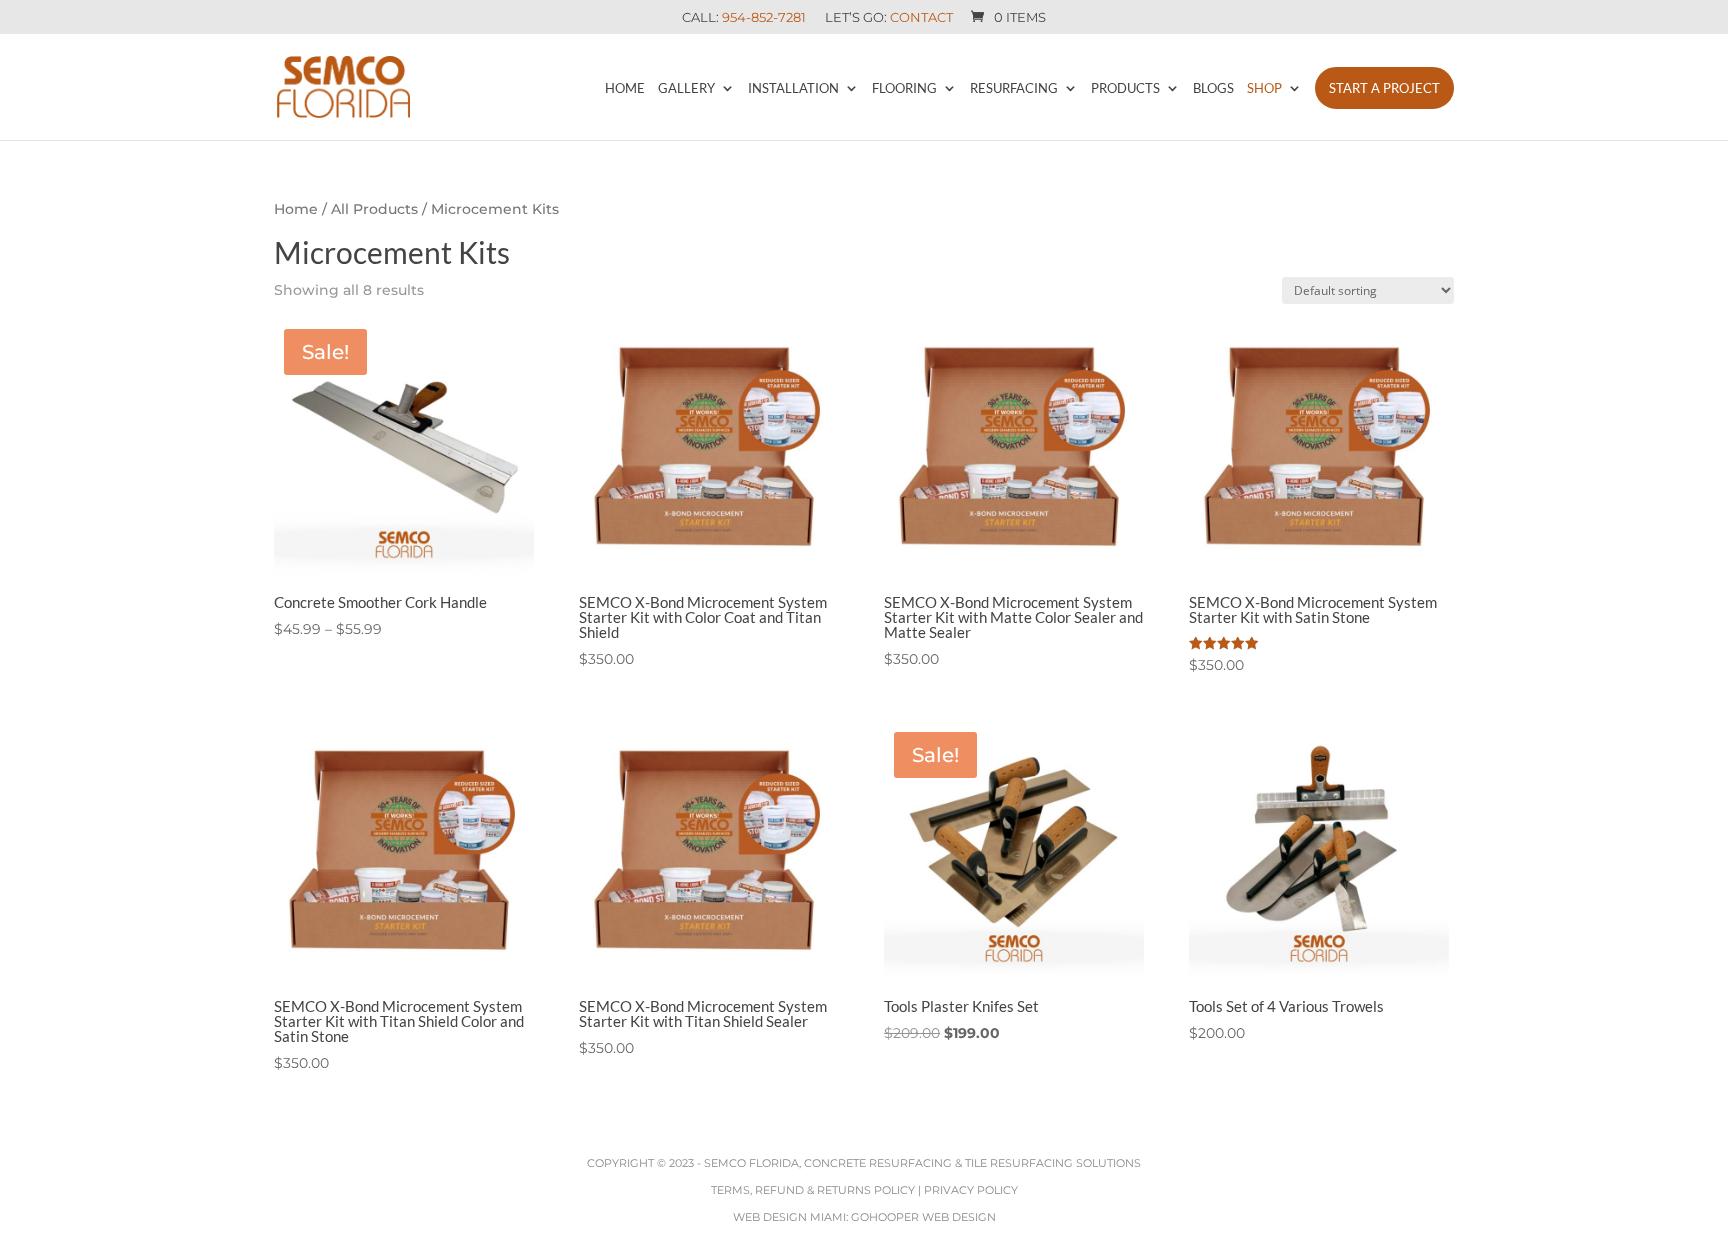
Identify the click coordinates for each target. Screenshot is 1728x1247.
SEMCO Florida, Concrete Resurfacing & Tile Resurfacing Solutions (922, 1163)
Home (625, 88)
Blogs (1213, 88)
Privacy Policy (971, 1190)
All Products (374, 209)
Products (1125, 88)
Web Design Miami (789, 1217)
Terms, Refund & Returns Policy (813, 1190)
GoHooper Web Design (923, 1217)
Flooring (904, 88)
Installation (793, 88)
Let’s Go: (889, 18)
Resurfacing (1014, 88)
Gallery (686, 88)
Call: (744, 18)
